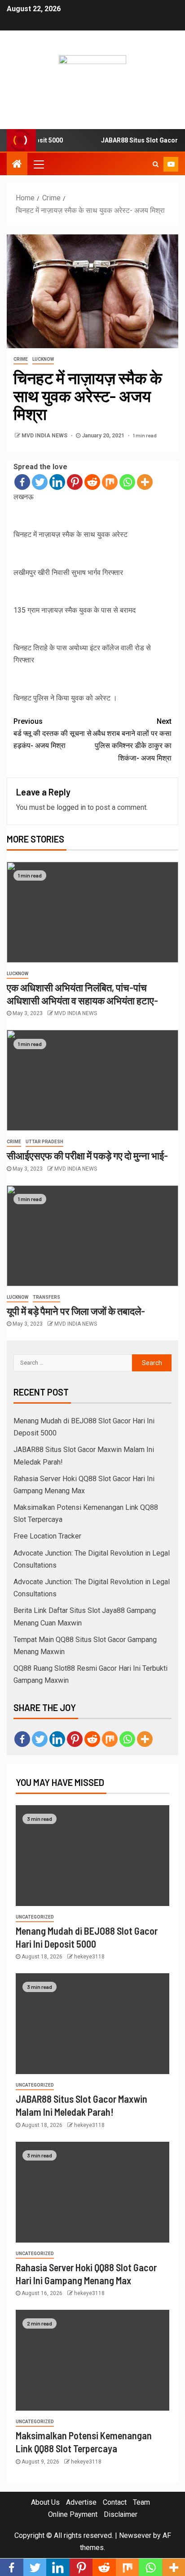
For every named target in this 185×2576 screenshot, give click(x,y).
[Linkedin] (57, 482)
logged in (71, 807)
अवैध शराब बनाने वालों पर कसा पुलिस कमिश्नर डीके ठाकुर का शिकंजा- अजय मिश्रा (132, 740)
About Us (45, 2502)
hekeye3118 (89, 1957)
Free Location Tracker (47, 1536)
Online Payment (73, 2514)
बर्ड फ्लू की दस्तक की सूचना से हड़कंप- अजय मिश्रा (53, 733)
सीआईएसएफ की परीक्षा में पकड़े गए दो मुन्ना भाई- (87, 1155)
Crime (21, 359)
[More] (145, 482)
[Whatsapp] (127, 482)
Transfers (46, 1297)
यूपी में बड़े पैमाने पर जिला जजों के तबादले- (76, 1311)
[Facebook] (22, 482)
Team (141, 2502)
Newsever (135, 2535)
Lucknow (43, 359)
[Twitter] (40, 482)
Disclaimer (121, 2514)
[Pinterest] (75, 482)
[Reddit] (92, 482)
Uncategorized (35, 1917)
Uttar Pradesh (44, 1142)
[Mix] (110, 482)
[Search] (156, 164)
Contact (115, 2502)
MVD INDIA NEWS (45, 436)
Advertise (81, 2502)
